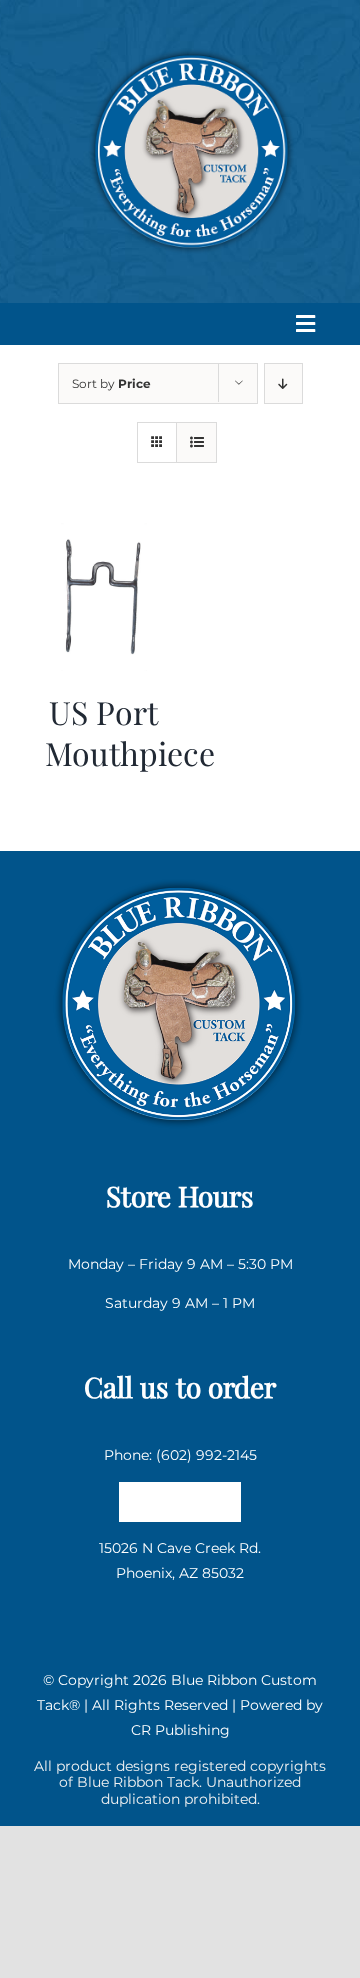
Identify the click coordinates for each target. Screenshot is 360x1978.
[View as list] (196, 442)
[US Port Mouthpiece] (104, 535)
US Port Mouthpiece (130, 732)
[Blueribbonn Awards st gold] (180, 876)
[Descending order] (283, 383)
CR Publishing (180, 1730)
